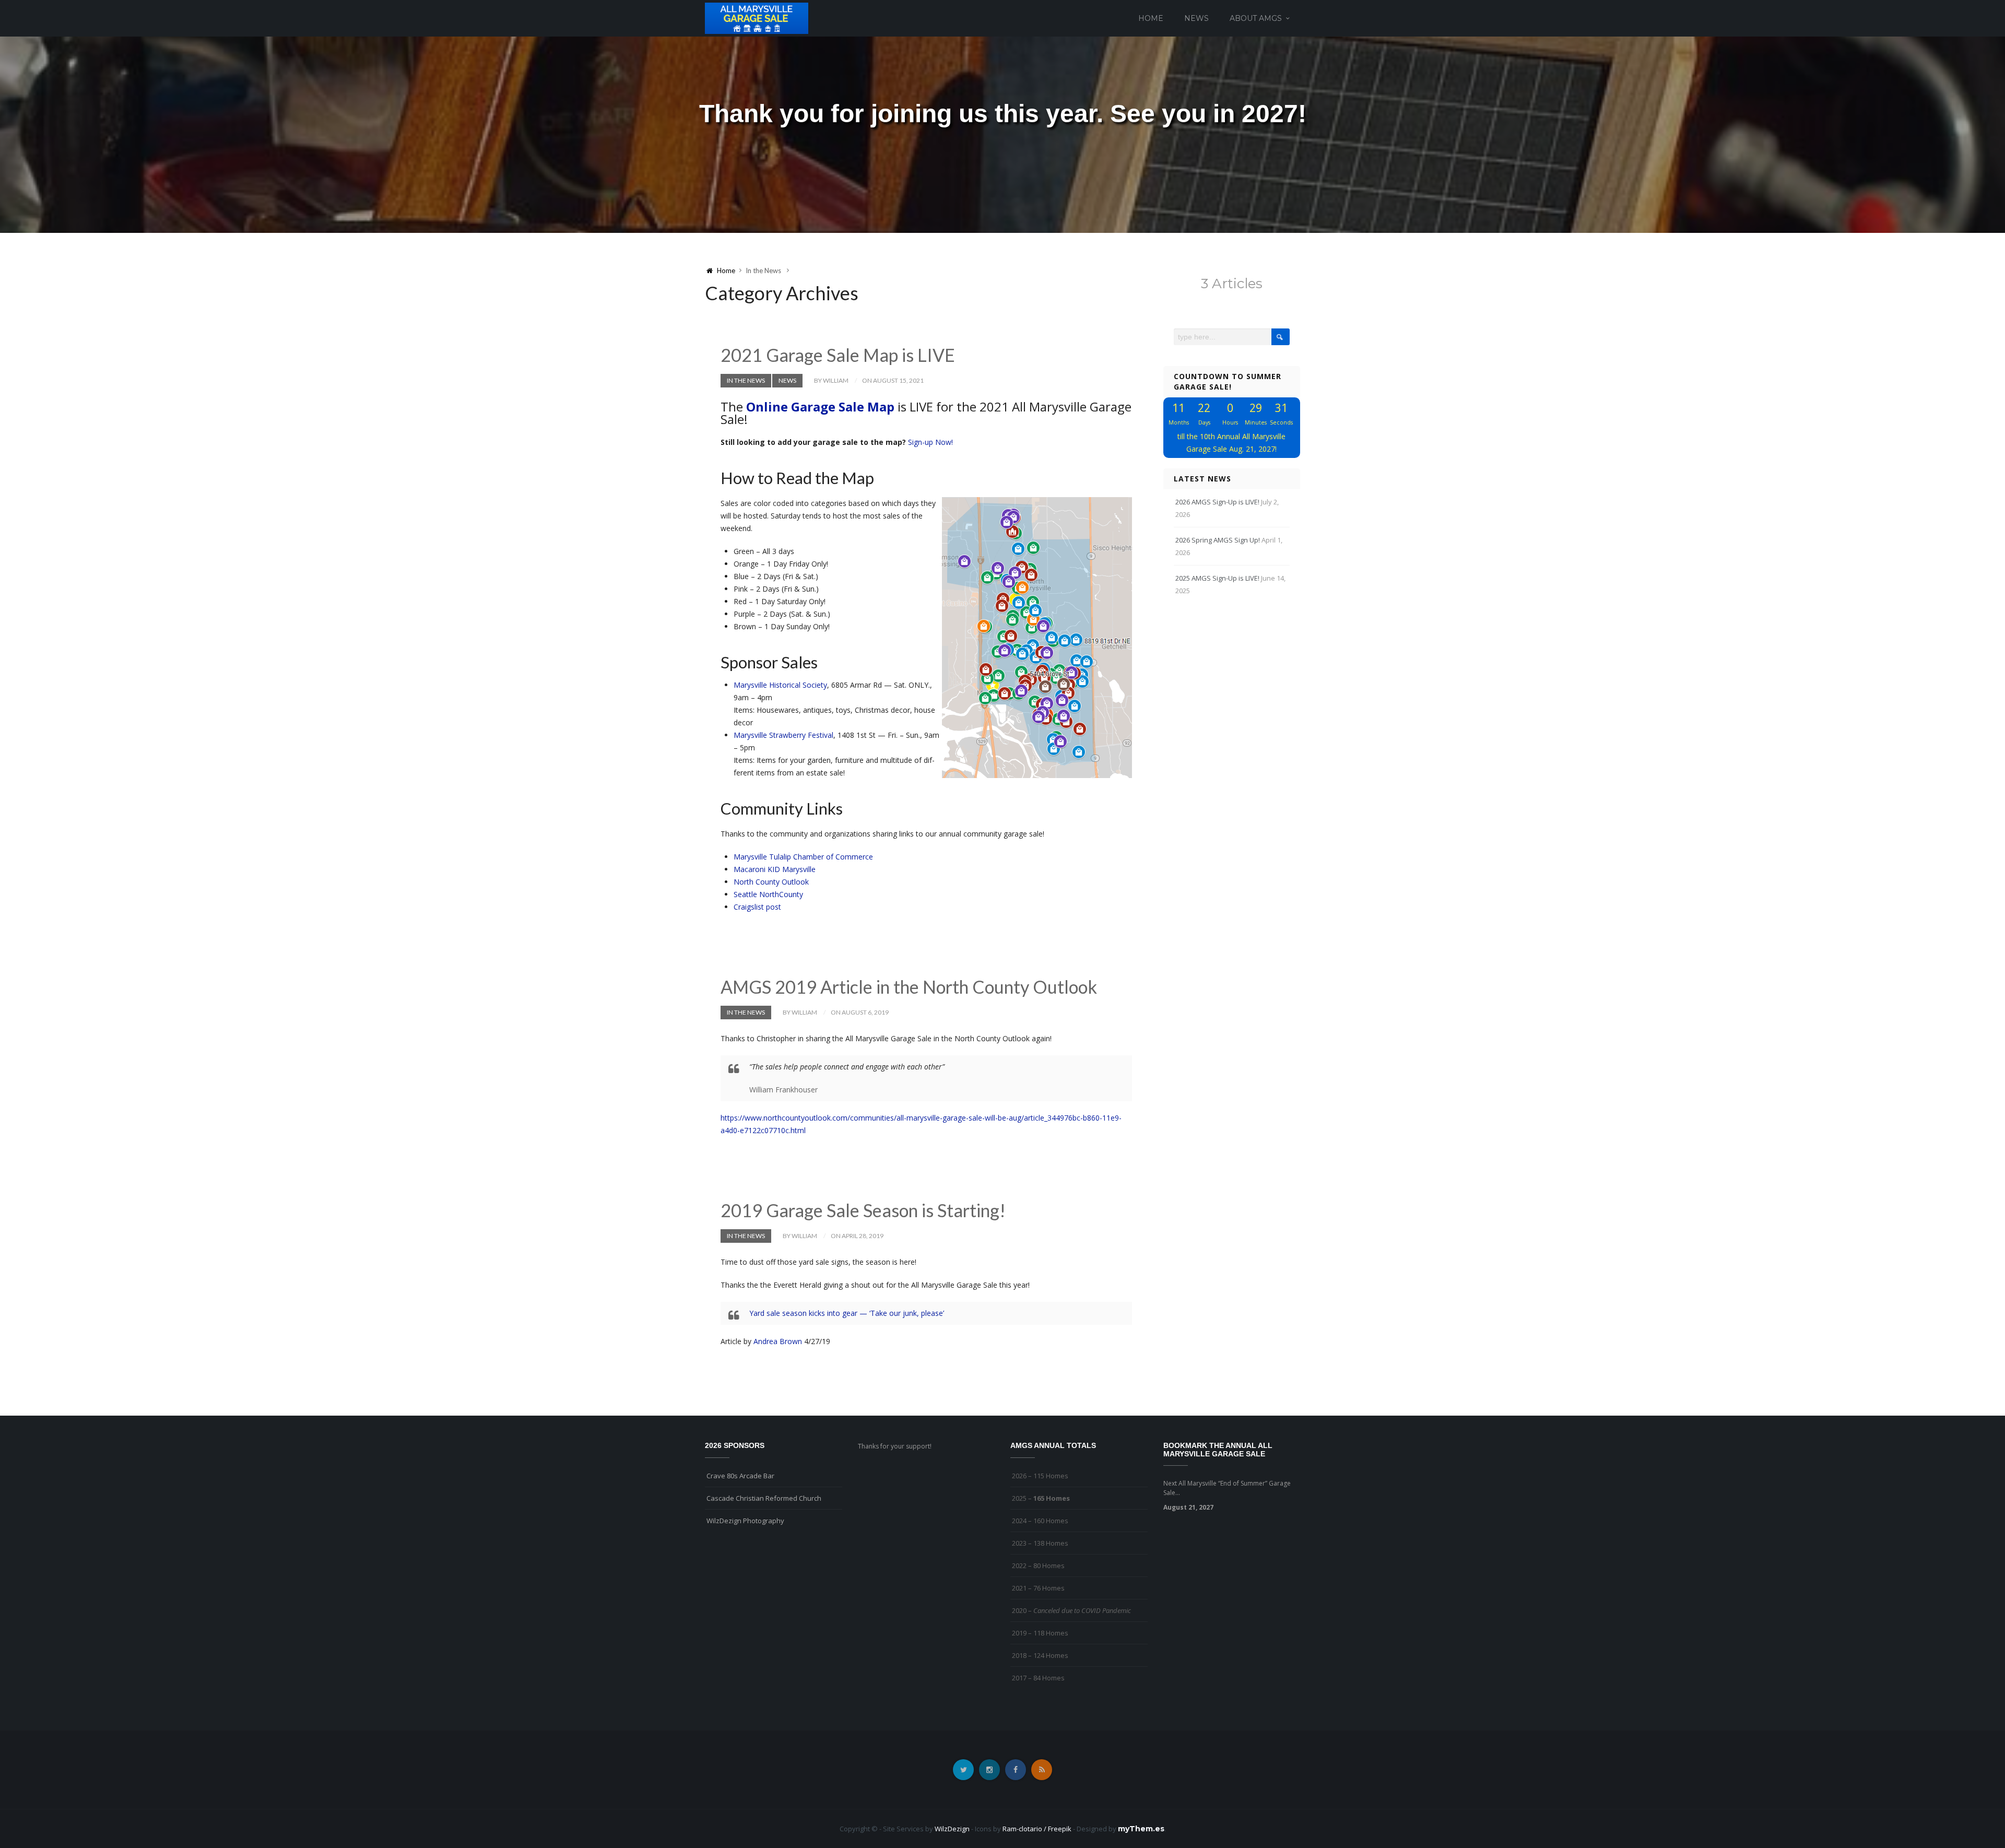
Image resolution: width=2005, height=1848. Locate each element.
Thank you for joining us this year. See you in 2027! (1003, 114)
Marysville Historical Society (780, 685)
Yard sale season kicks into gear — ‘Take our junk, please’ (847, 1313)
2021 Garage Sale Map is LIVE (838, 355)
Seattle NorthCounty (768, 894)
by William (831, 380)
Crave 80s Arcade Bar (740, 1476)
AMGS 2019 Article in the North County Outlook (909, 987)
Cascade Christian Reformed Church (764, 1498)
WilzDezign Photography (745, 1521)
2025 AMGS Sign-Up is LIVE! (1217, 578)
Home (1151, 18)
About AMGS (1256, 18)
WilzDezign (952, 1829)
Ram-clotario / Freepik (1037, 1829)
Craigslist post (757, 907)
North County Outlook (771, 882)
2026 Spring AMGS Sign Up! (1218, 540)
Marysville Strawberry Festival (783, 735)
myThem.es (1141, 1829)
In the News (746, 380)
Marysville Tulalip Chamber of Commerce (803, 857)
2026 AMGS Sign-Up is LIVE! (1217, 502)
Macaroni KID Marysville (775, 869)
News (1196, 18)
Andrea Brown (778, 1341)
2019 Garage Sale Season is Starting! (863, 1210)
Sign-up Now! (930, 442)
